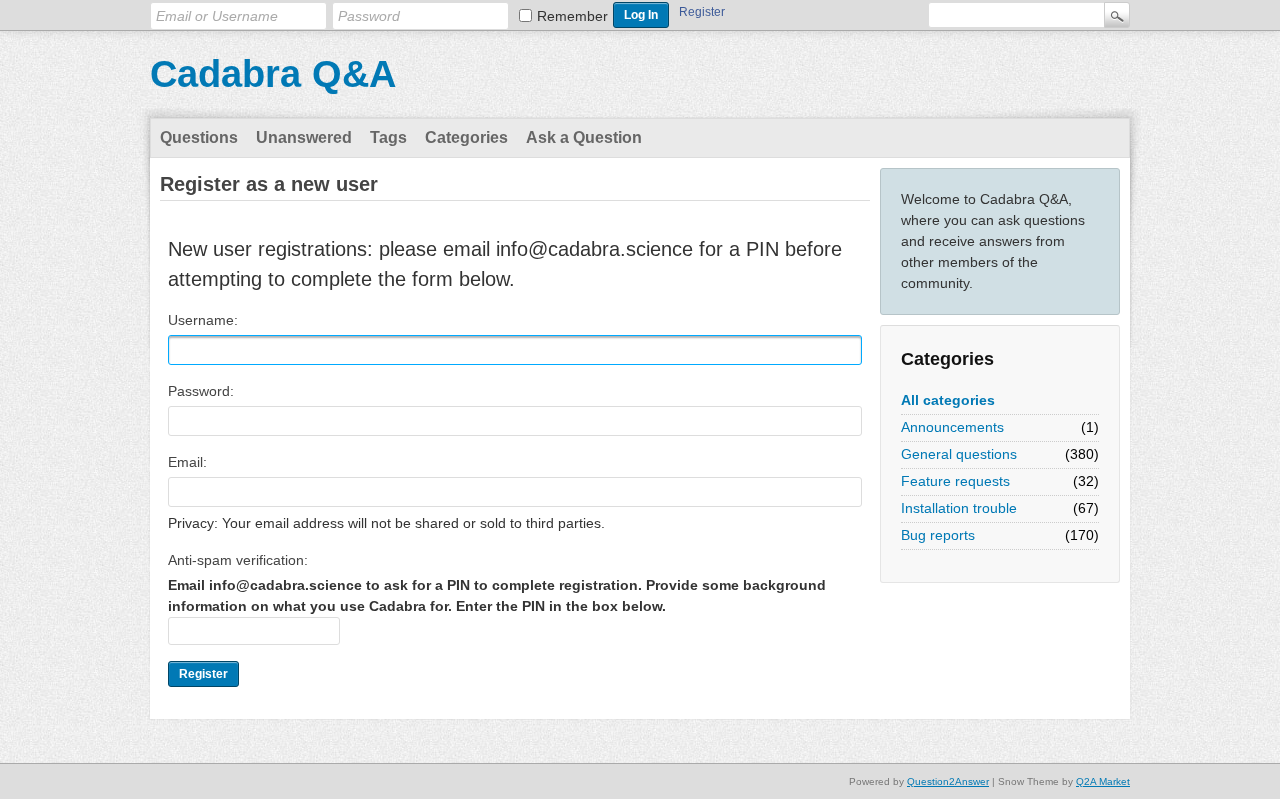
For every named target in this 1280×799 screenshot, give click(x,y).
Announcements (952, 427)
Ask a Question (584, 137)
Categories (466, 137)
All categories (948, 400)
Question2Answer (948, 781)
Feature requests (955, 481)
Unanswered (304, 137)
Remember (572, 16)
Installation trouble (959, 508)
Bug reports (938, 535)
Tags (388, 137)
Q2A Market (1103, 781)
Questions (199, 137)
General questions (959, 454)
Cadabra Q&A (273, 74)
